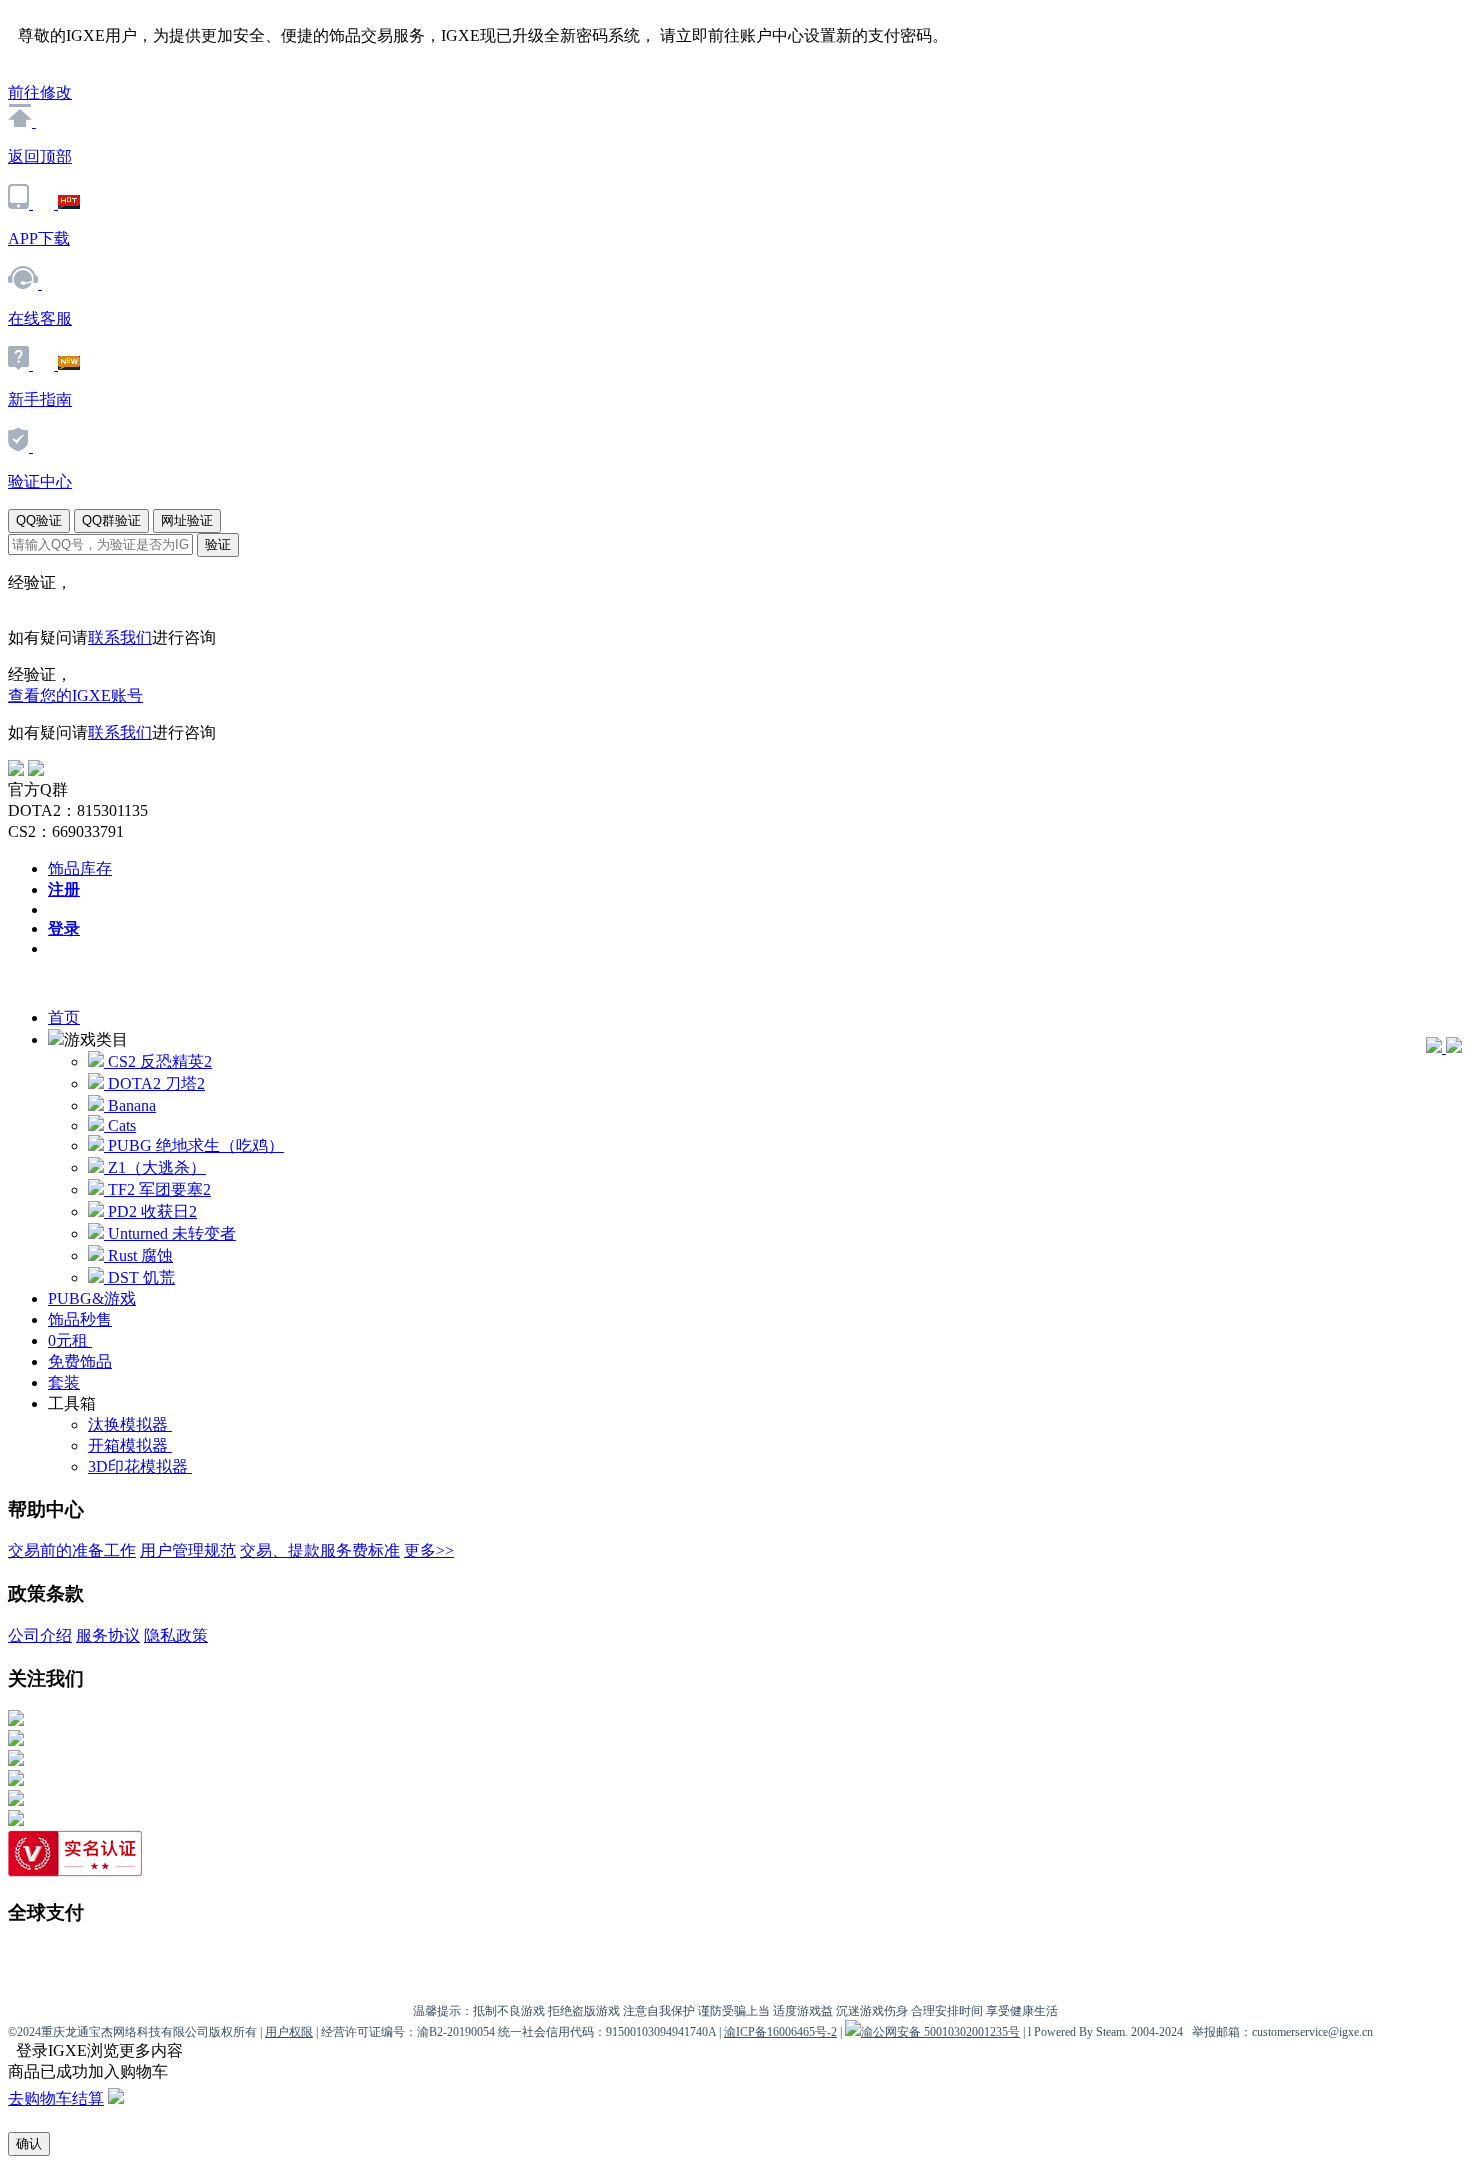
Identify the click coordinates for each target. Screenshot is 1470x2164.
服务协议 (108, 1635)
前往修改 (40, 92)
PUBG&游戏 (92, 1298)
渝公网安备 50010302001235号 (940, 2032)
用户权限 (289, 2032)
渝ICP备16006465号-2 (780, 2032)
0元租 (70, 1340)
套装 (64, 1382)
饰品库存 (80, 868)
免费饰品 (80, 1361)
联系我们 (120, 637)
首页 (64, 1017)
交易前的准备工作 (72, 1550)
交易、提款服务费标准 (320, 1550)
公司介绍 (40, 1635)
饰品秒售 (80, 1319)
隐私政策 (176, 1635)
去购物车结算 (56, 2098)
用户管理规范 (188, 1550)
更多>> (429, 1550)
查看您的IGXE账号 (75, 695)
